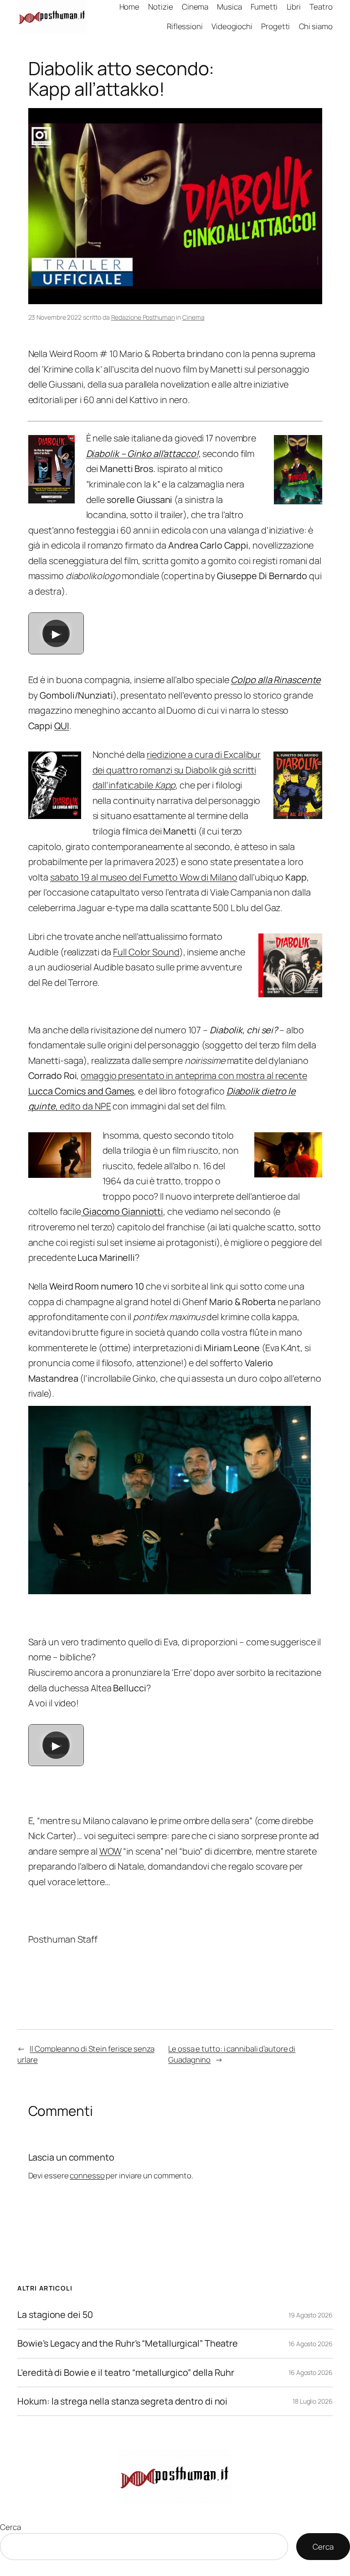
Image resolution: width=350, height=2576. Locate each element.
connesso (87, 2175)
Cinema (193, 317)
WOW (111, 1851)
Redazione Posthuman (143, 317)
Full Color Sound (146, 952)
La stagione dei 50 (55, 2315)
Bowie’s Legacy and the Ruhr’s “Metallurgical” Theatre (128, 2343)
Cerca (10, 2527)
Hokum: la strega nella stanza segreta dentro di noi (122, 2401)
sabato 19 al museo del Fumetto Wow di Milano (144, 877)
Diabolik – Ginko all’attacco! (142, 454)
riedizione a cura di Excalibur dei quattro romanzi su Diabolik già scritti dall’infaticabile (177, 770)
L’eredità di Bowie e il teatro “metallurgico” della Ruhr (126, 2373)
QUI (62, 726)
